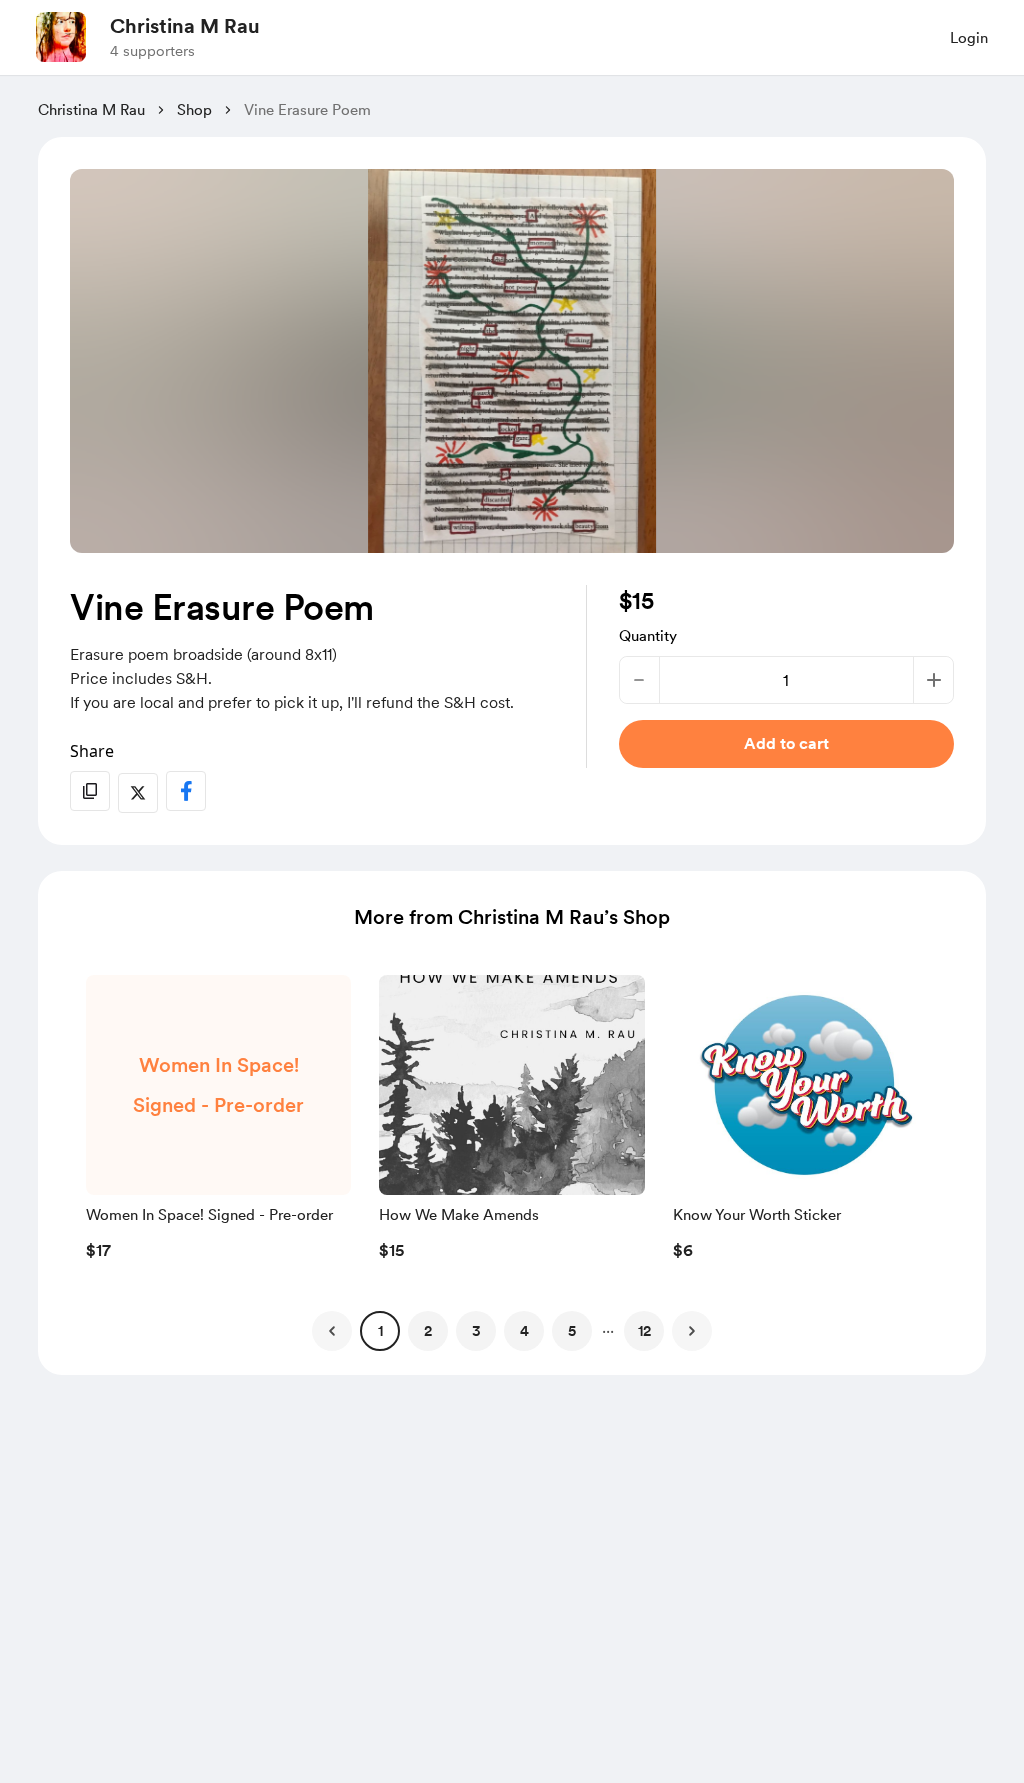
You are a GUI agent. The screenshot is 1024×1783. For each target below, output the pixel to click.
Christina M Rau (185, 26)
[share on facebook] (186, 791)
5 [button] (572, 1331)
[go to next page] (692, 1331)
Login (969, 38)
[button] (218, 1123)
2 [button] (428, 1331)
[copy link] (90, 791)
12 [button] (644, 1331)
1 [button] (380, 1331)
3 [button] (476, 1331)
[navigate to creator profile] (61, 37)
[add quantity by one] (933, 680)
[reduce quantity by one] (639, 680)
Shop (194, 110)
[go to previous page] (332, 1331)
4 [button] (524, 1331)
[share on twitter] (138, 793)
